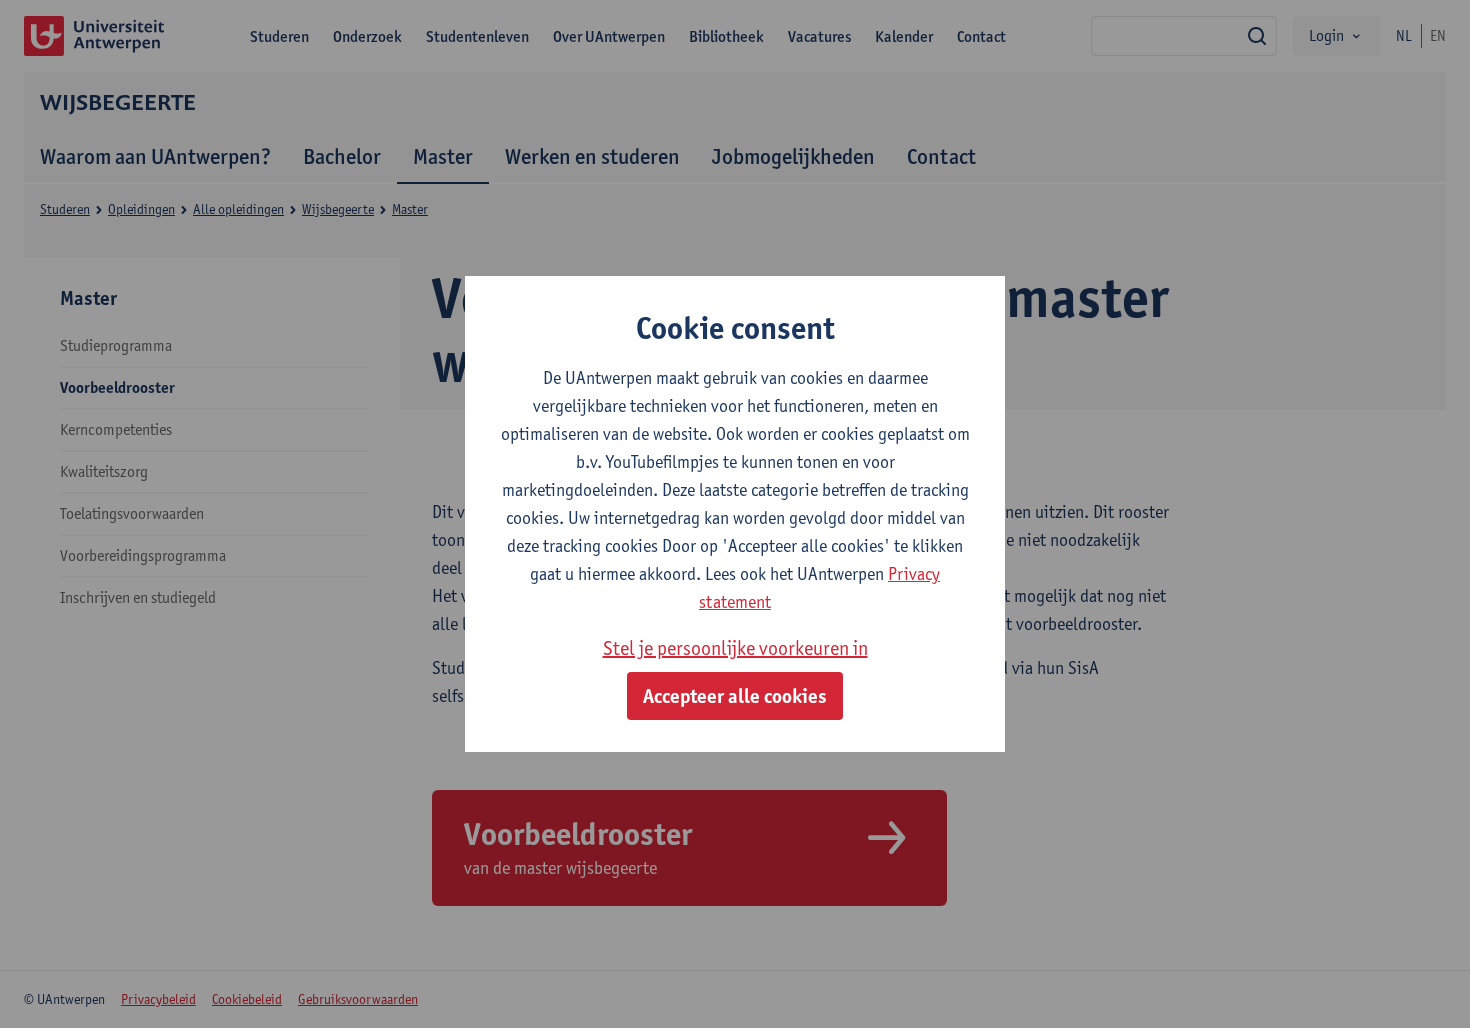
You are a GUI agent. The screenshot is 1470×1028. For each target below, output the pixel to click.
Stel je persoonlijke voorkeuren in (735, 648)
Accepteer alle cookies (735, 696)
